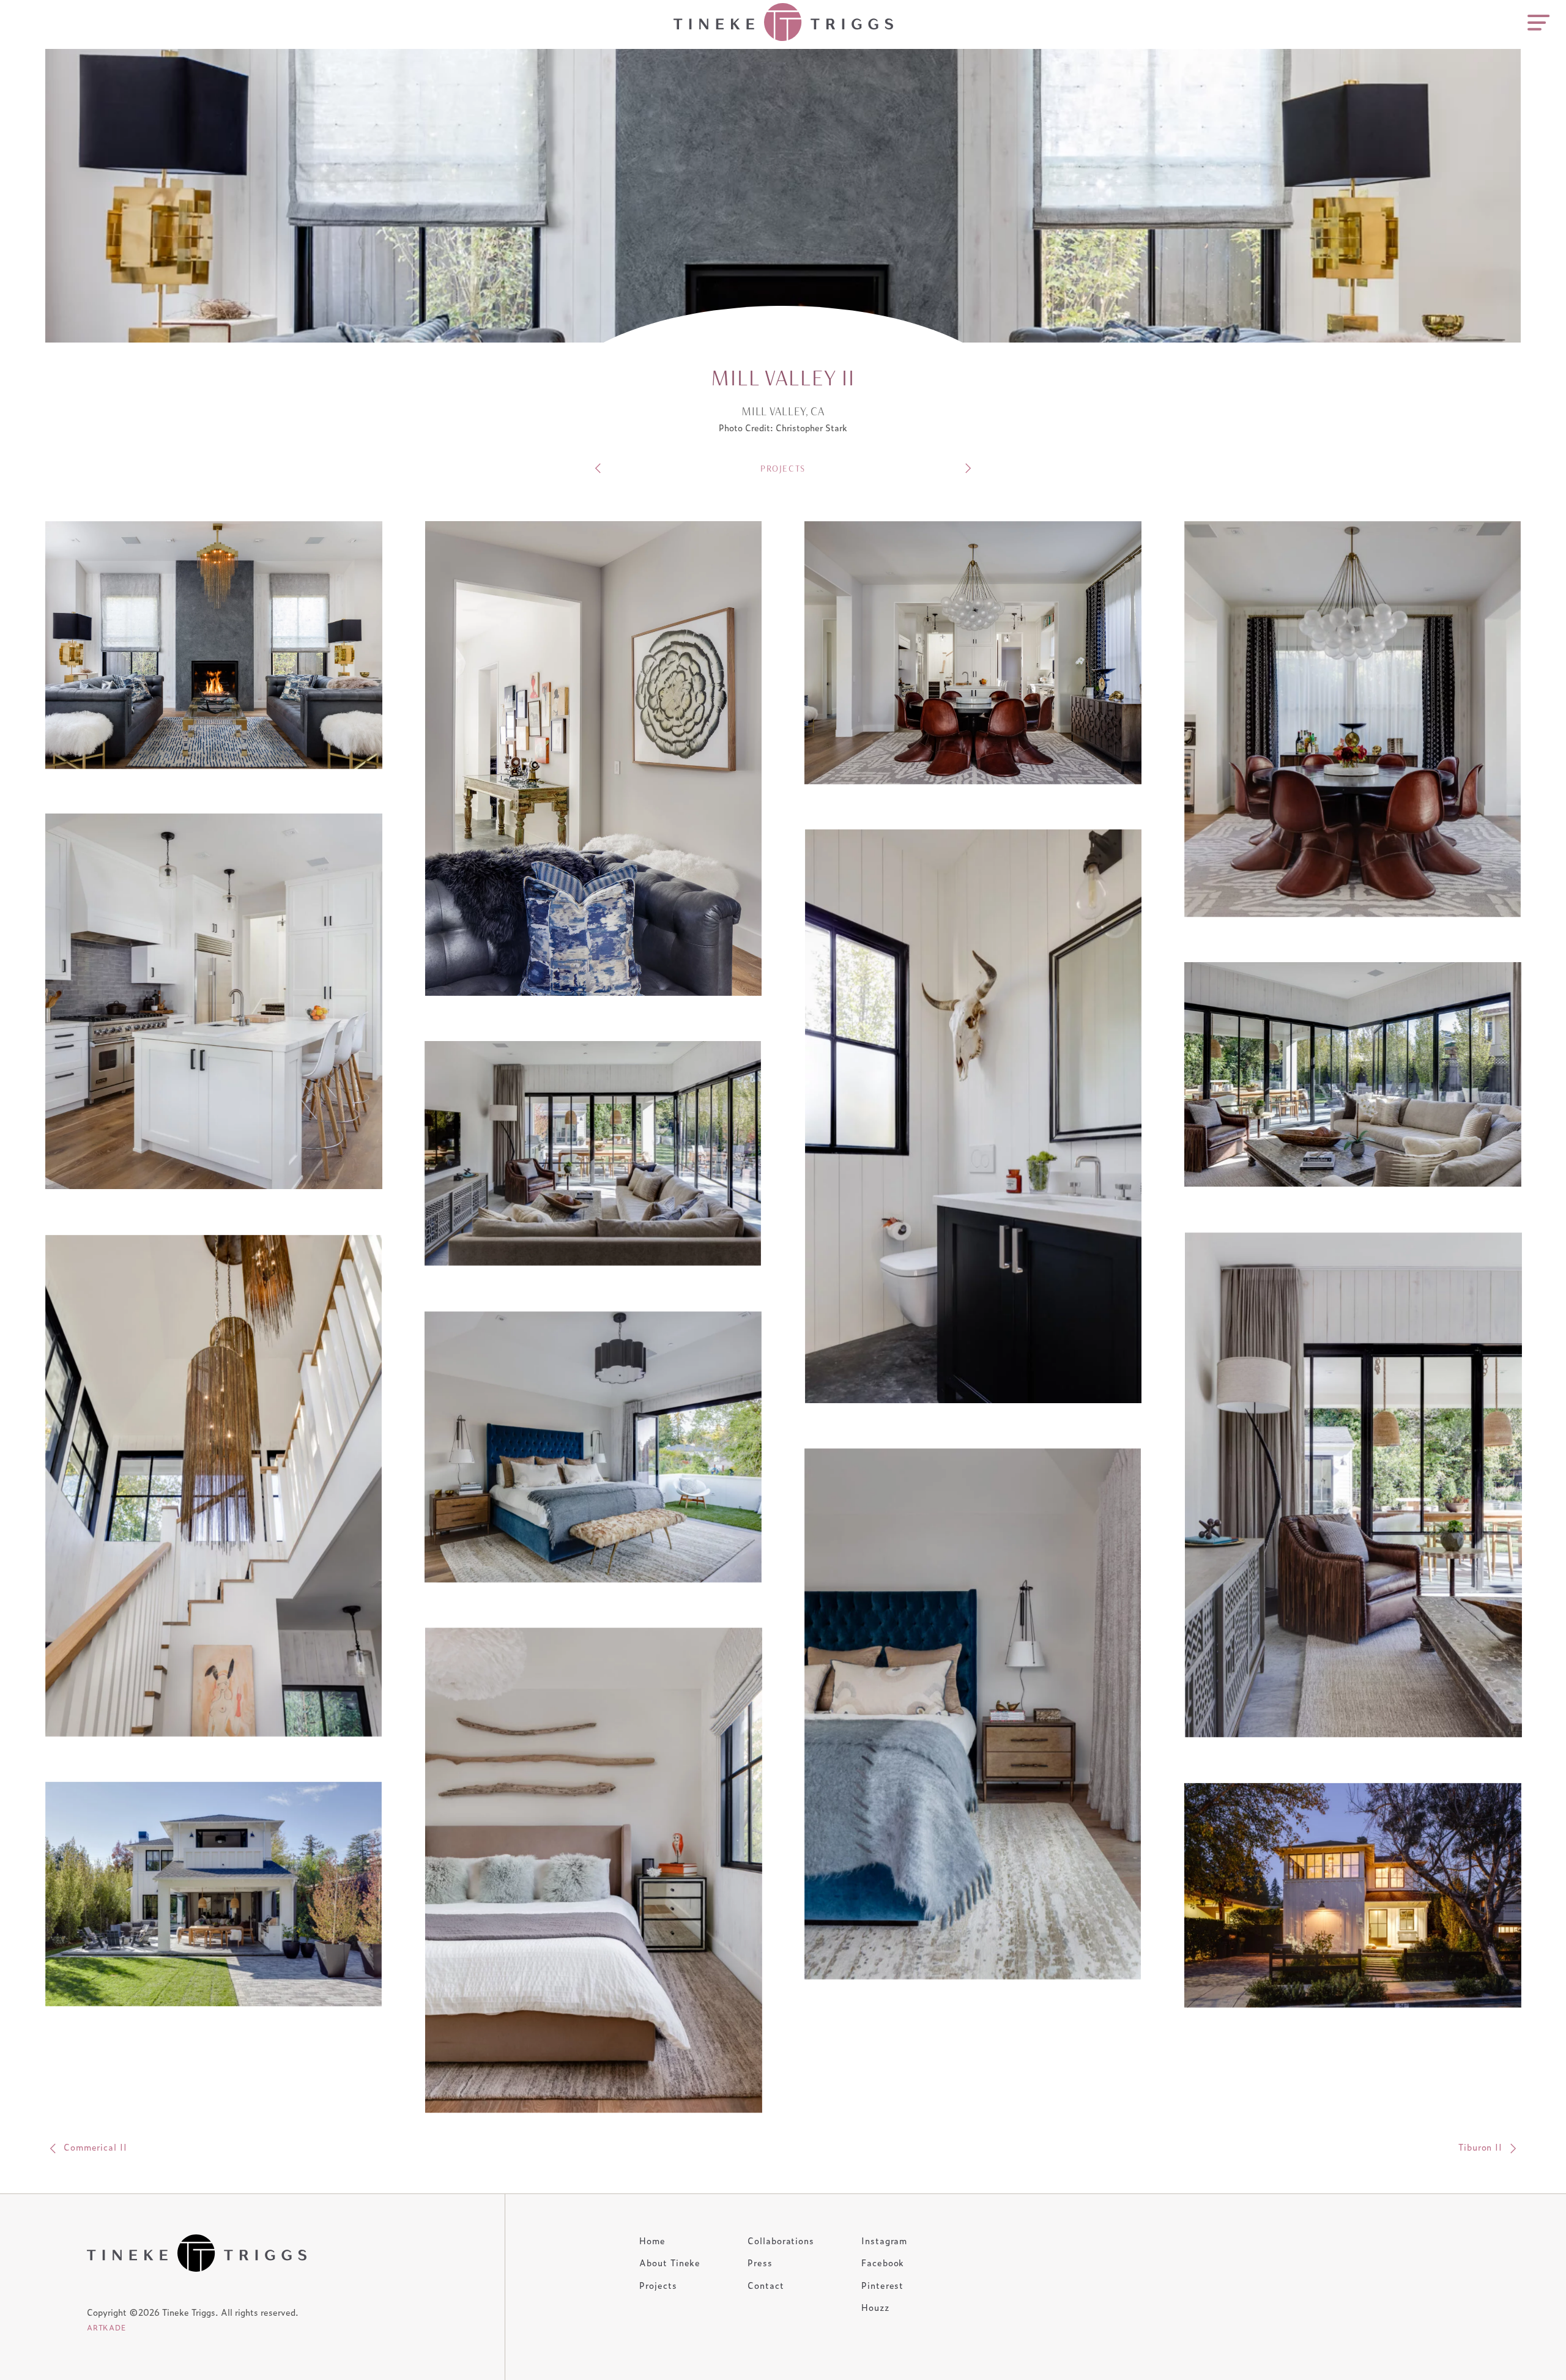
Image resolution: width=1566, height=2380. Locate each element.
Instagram (884, 2240)
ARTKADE (106, 2327)
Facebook (883, 2262)
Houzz (875, 2307)
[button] (214, 646)
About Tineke (670, 2262)
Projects (658, 2285)
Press (760, 2262)
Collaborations (781, 2240)
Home (652, 2240)
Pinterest (882, 2285)
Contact (766, 2285)
